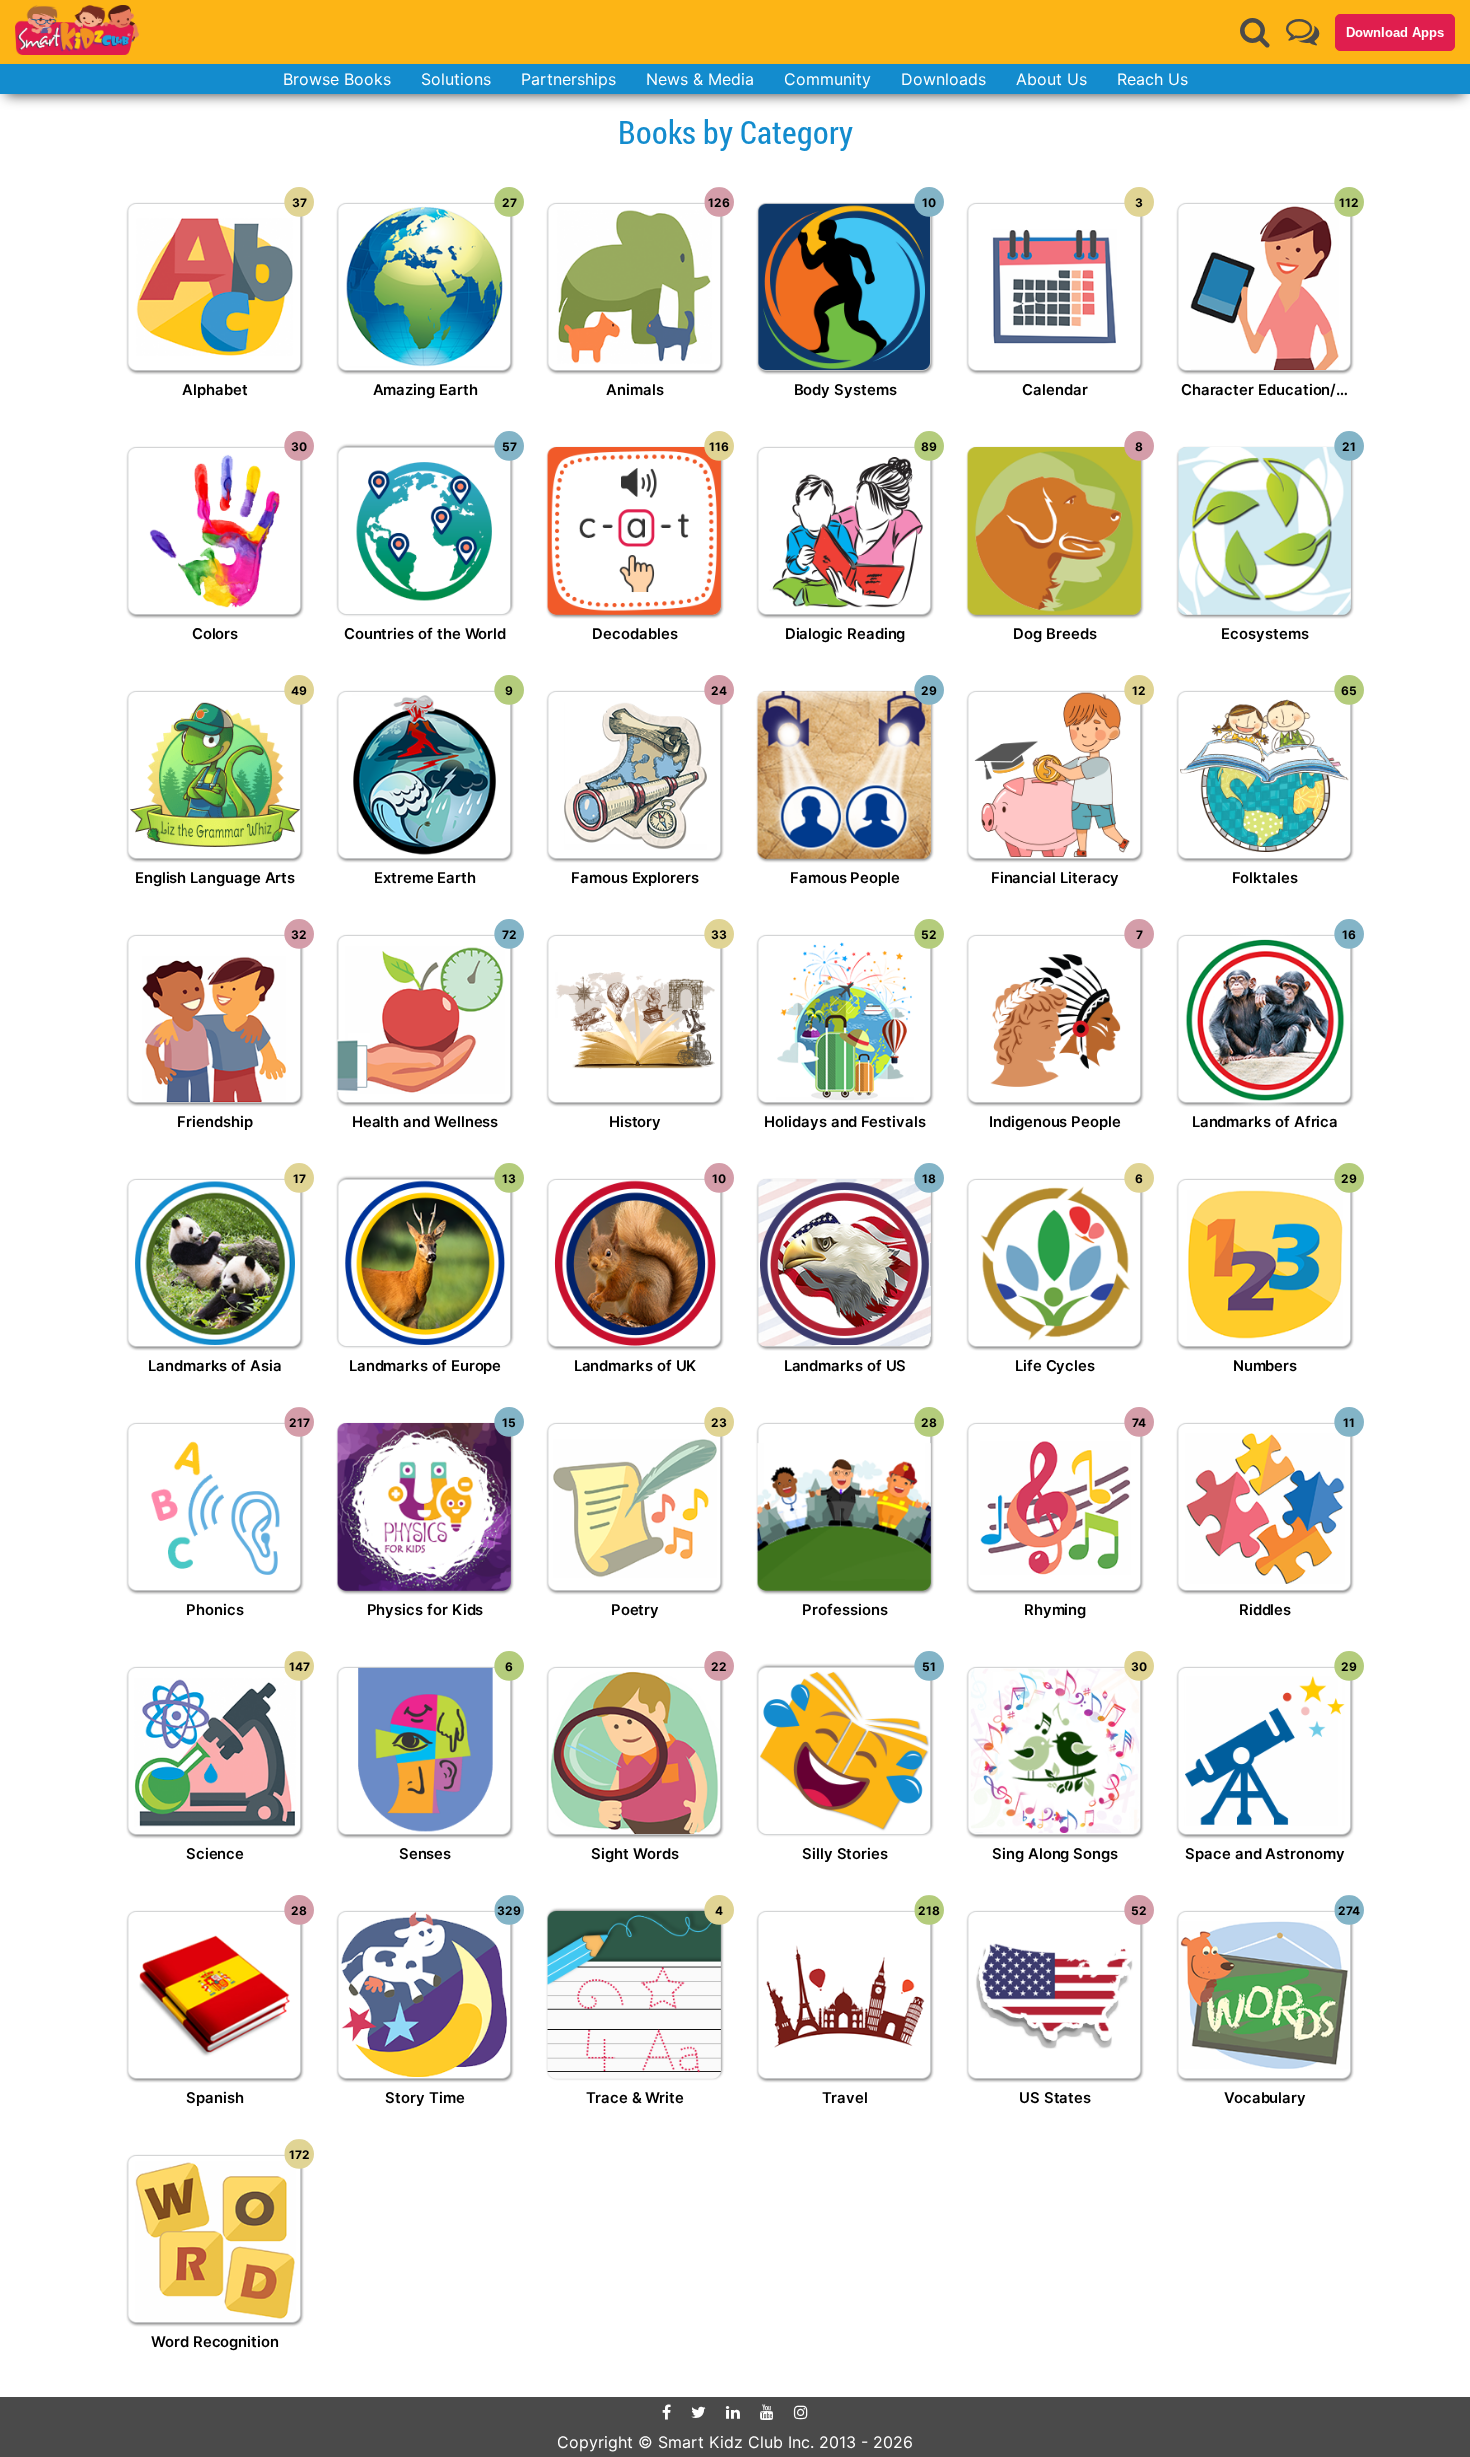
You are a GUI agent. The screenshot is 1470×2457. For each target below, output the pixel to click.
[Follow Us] (1302, 31)
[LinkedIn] (733, 2412)
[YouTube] (767, 2412)
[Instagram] (801, 2412)
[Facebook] (666, 2412)
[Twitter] (698, 2412)
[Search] (1255, 32)
